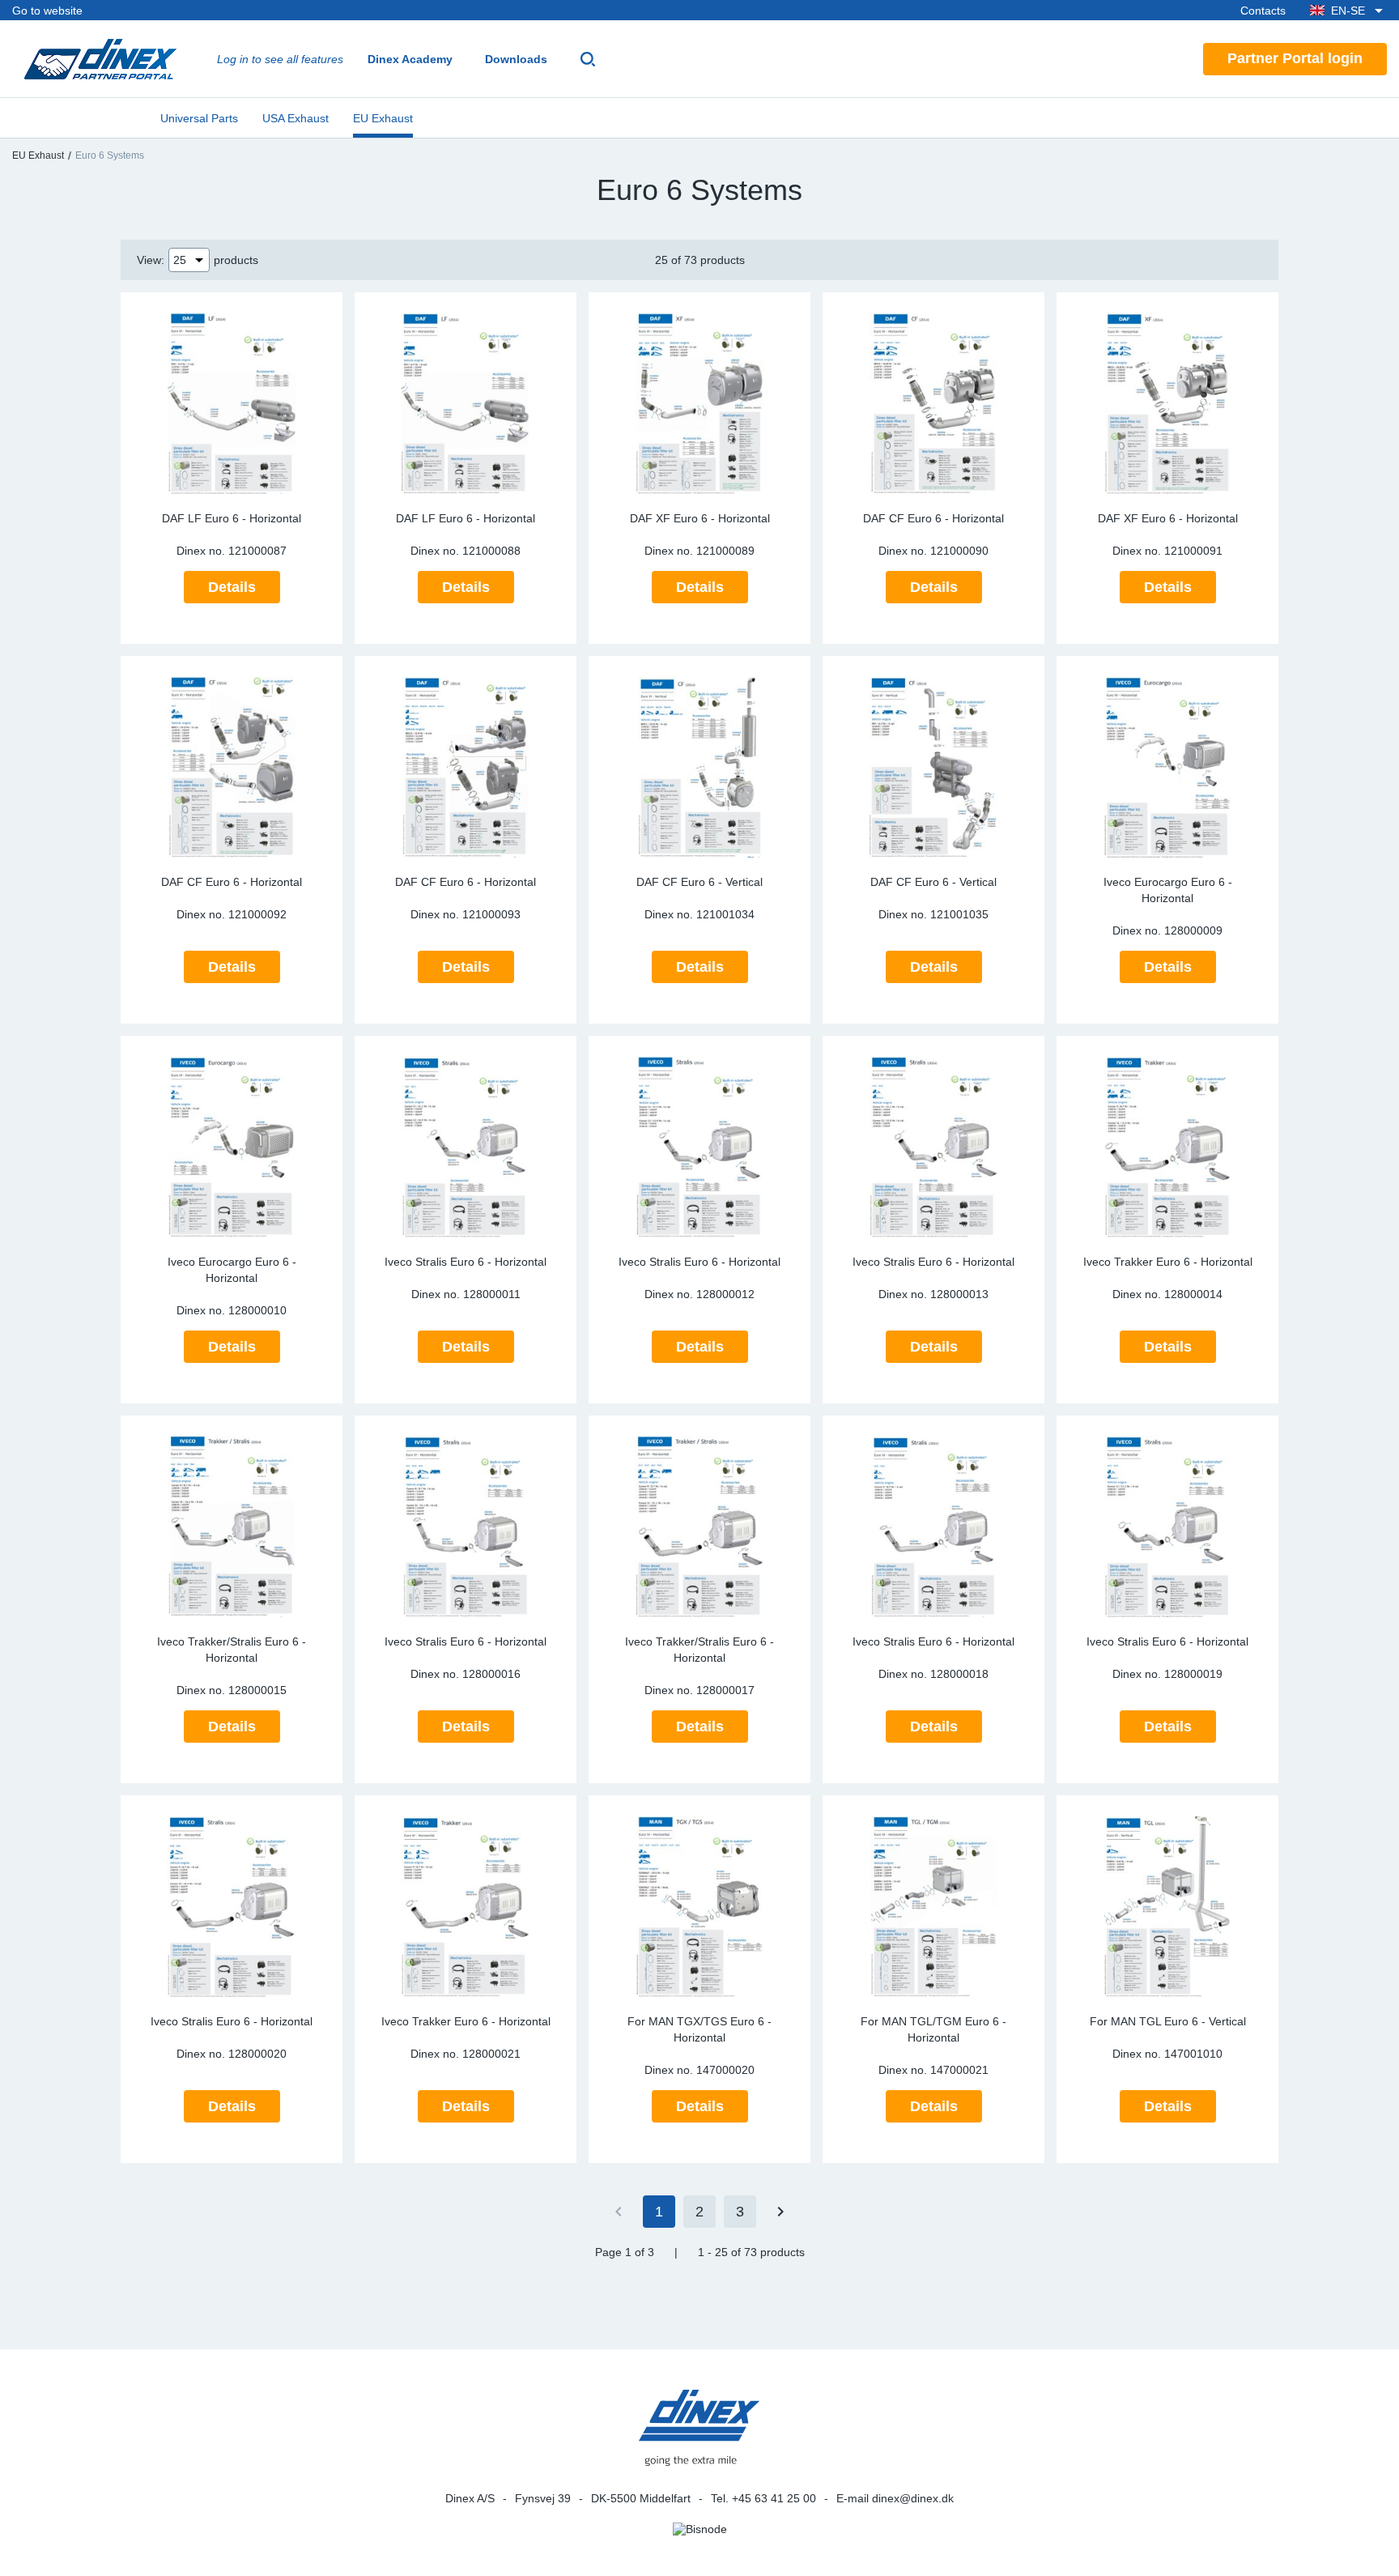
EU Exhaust (383, 118)
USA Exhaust (296, 118)
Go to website (47, 11)
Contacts (1263, 11)
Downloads (516, 59)
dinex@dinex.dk (913, 2498)
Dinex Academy (410, 59)
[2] (780, 2212)
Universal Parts (199, 118)
